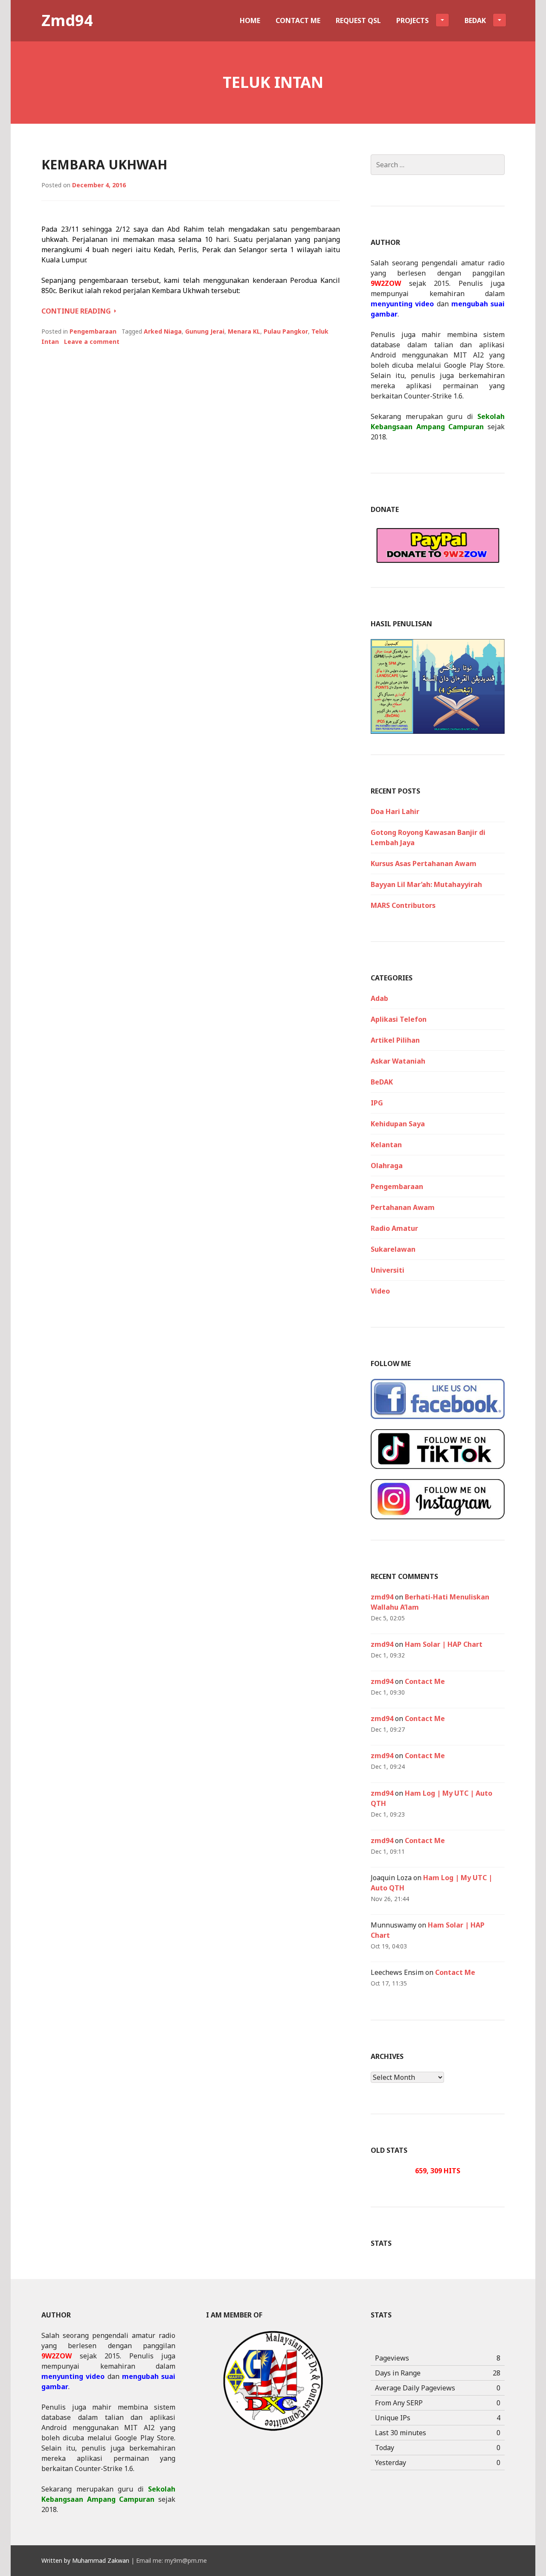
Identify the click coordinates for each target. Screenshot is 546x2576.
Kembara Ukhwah (104, 164)
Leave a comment (92, 342)
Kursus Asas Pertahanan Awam (424, 864)
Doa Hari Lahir (395, 811)
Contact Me (298, 20)
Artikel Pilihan (395, 1040)
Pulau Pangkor (286, 331)
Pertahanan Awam (403, 1207)
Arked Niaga (163, 331)
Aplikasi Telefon (399, 1019)
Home (250, 20)
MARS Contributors (403, 905)
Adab (379, 998)
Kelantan (386, 1145)
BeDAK (382, 1082)
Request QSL (358, 20)
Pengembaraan (93, 331)
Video (380, 1291)
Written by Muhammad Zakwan (85, 2560)
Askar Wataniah (398, 1061)
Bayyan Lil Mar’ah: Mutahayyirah (426, 884)
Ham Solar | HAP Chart (444, 1644)
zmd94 (382, 1597)
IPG (377, 1103)
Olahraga (387, 1166)
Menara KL (244, 331)
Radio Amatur (394, 1228)
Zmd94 (67, 20)
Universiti (388, 1270)
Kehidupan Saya (398, 1124)
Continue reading (79, 311)
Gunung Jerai (205, 331)
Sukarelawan (393, 1249)
